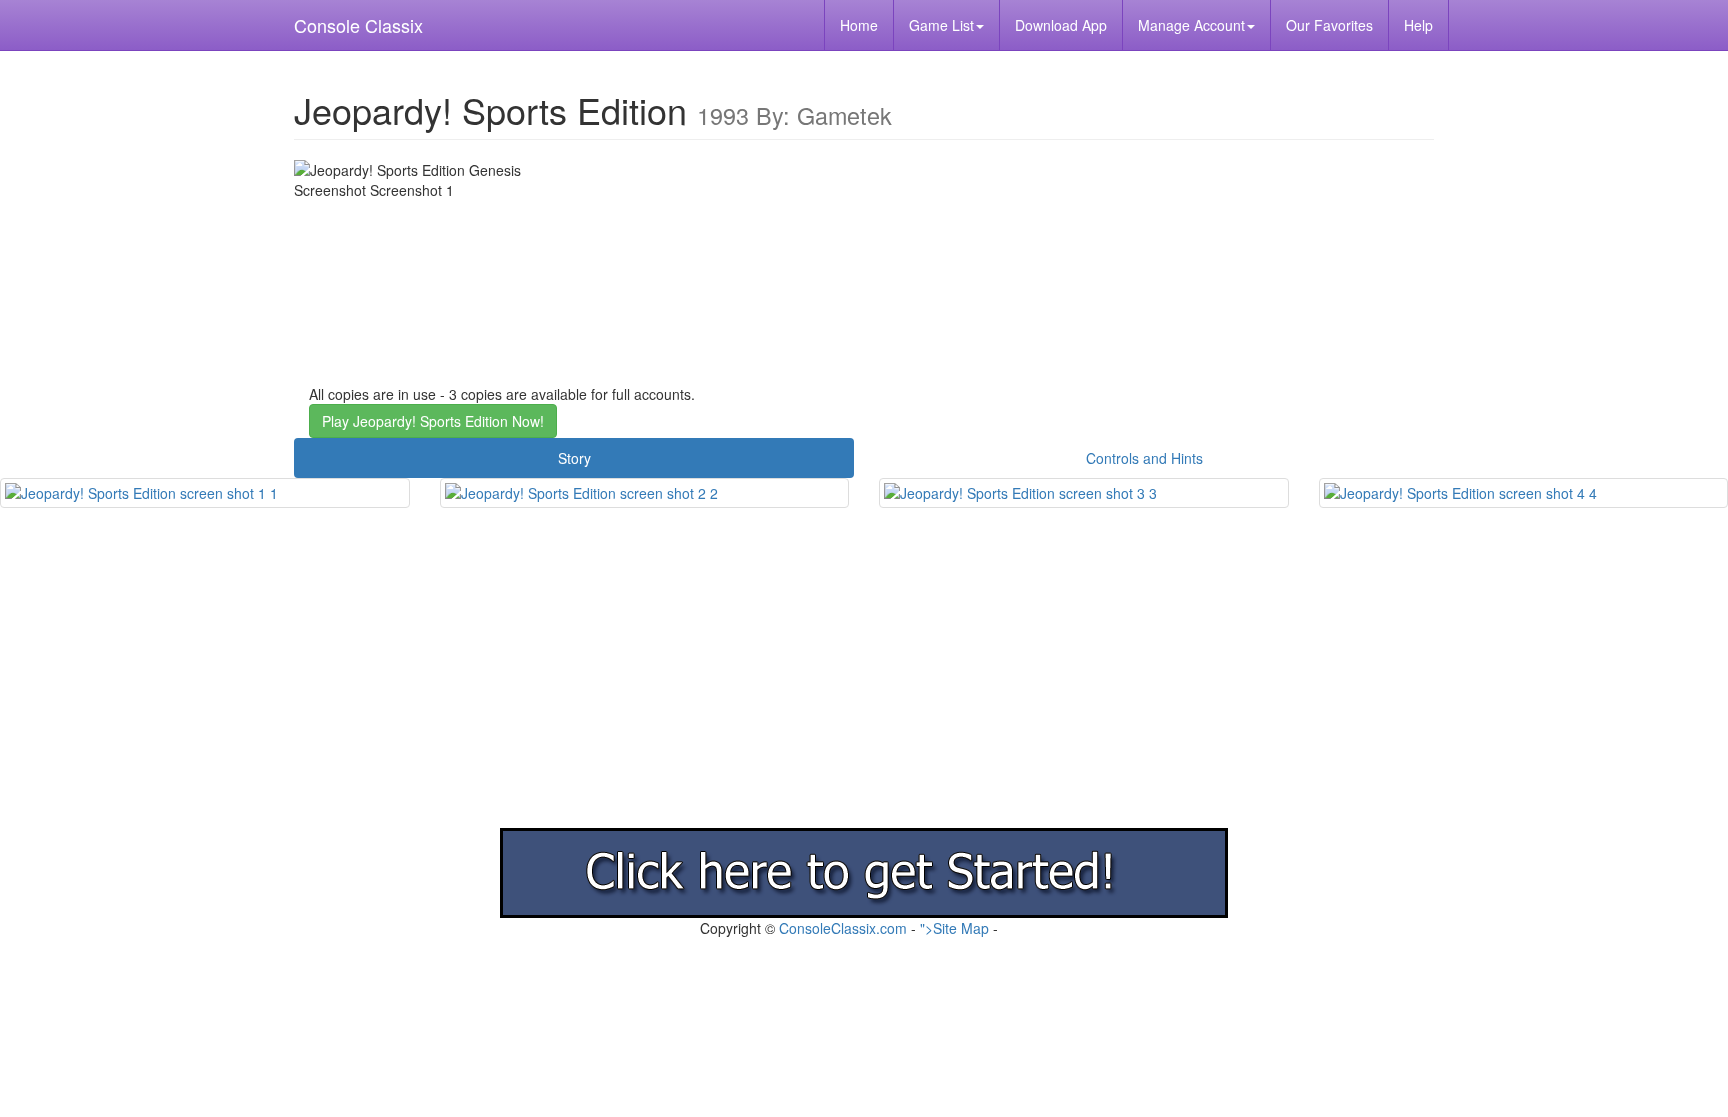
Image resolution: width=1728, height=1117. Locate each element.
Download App (1061, 25)
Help (1418, 25)
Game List (941, 25)
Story (574, 458)
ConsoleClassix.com (843, 928)
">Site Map (954, 928)
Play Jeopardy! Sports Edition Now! (433, 421)
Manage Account (1191, 25)
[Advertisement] (600, 688)
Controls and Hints (1144, 458)
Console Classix (358, 25)
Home (859, 25)
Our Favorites (1329, 25)
